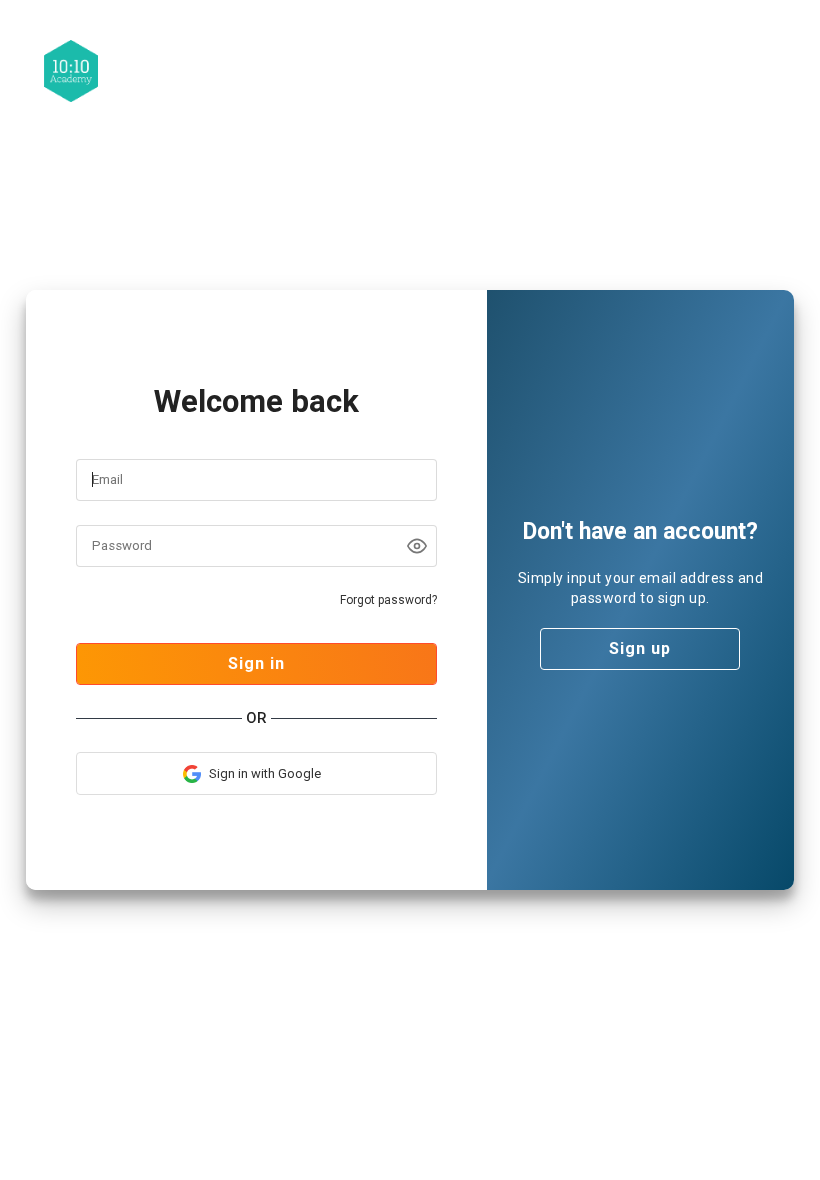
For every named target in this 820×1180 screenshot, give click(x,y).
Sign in (256, 663)
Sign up (640, 648)
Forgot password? (388, 600)
